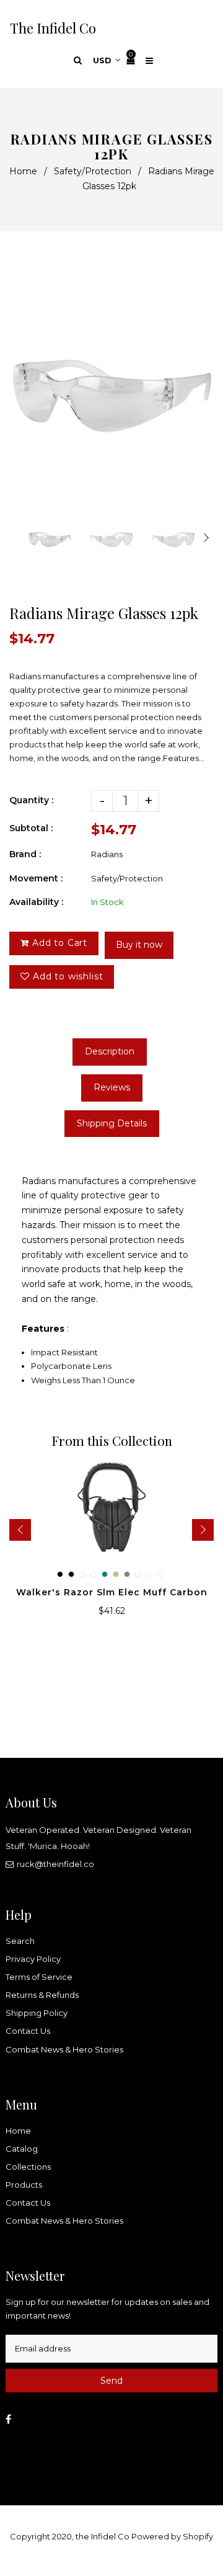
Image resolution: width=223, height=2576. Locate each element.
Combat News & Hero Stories (64, 2049)
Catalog (22, 2149)
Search (20, 1941)
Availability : (36, 902)
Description (110, 1051)
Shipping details (112, 1123)
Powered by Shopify (172, 2536)
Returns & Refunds (42, 1995)
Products (24, 2185)
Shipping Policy (37, 2013)
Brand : (25, 854)
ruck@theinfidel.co (55, 1864)
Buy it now (139, 945)
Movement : (36, 878)
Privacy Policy (33, 1959)
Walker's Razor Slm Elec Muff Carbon (112, 1592)
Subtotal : (31, 828)
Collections (28, 2167)
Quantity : (31, 800)
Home (23, 171)
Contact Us (28, 2031)
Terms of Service (39, 1977)
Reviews (112, 1087)
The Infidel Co (53, 28)
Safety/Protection (93, 171)
